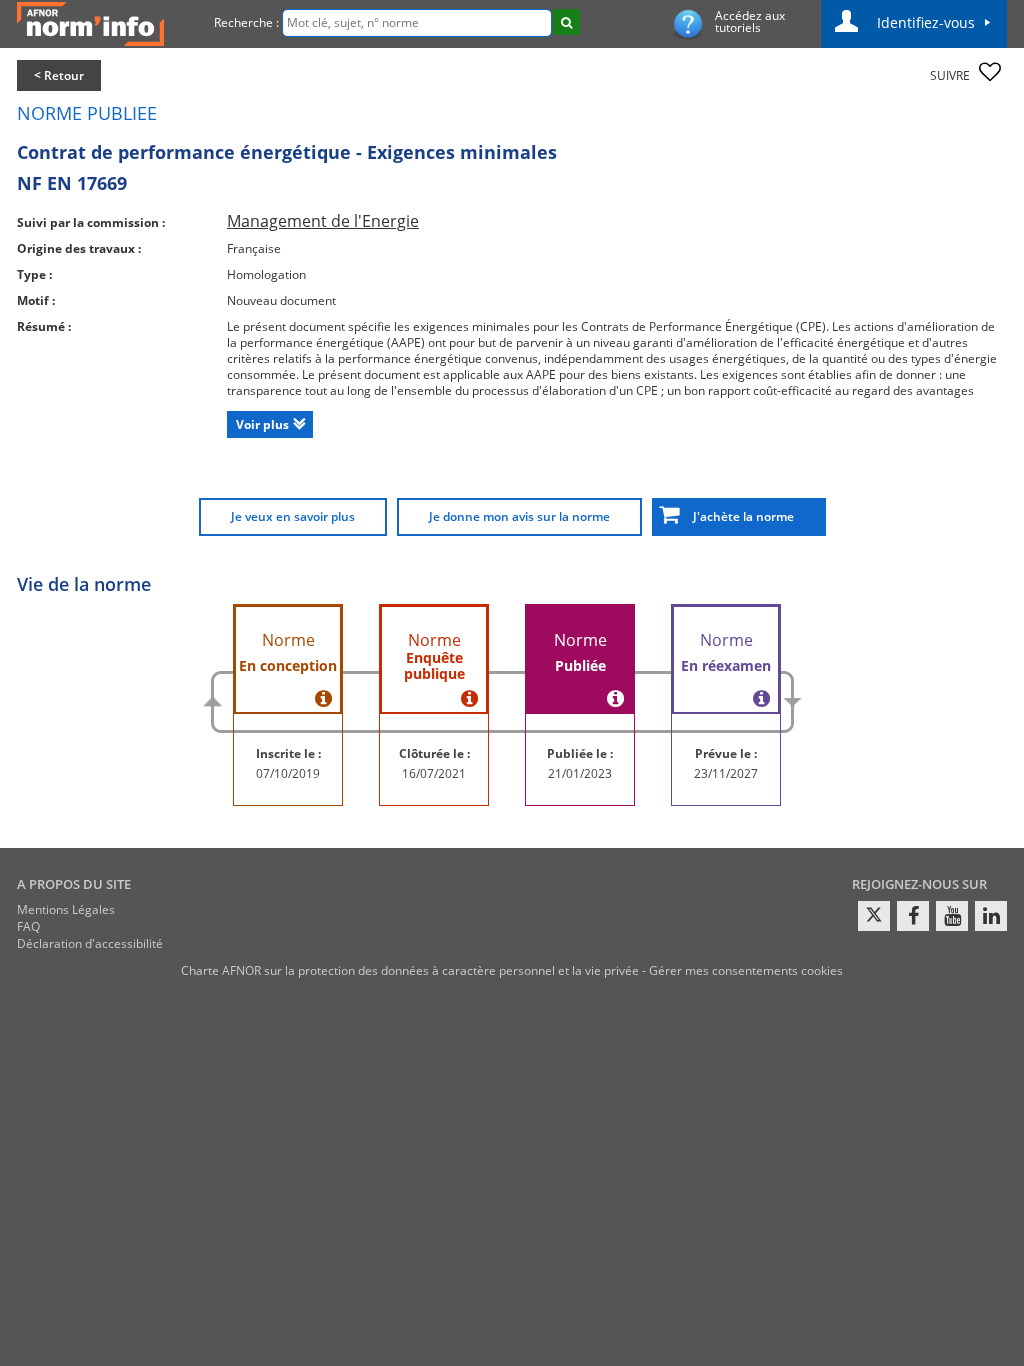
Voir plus (262, 424)
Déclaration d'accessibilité (90, 943)
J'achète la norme (739, 516)
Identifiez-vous (926, 22)
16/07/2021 (434, 773)
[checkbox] (990, 72)
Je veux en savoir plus (293, 516)
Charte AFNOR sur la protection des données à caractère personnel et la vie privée (410, 970)
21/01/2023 (580, 773)
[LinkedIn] (991, 916)
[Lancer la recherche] (566, 22)
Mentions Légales (66, 909)
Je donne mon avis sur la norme (519, 516)
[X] (874, 916)
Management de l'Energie (323, 221)
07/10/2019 (288, 773)
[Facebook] (913, 916)
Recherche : (246, 22)
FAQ (28, 926)
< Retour (59, 75)
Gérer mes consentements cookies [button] (746, 970)
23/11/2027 (726, 773)
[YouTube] (952, 916)
